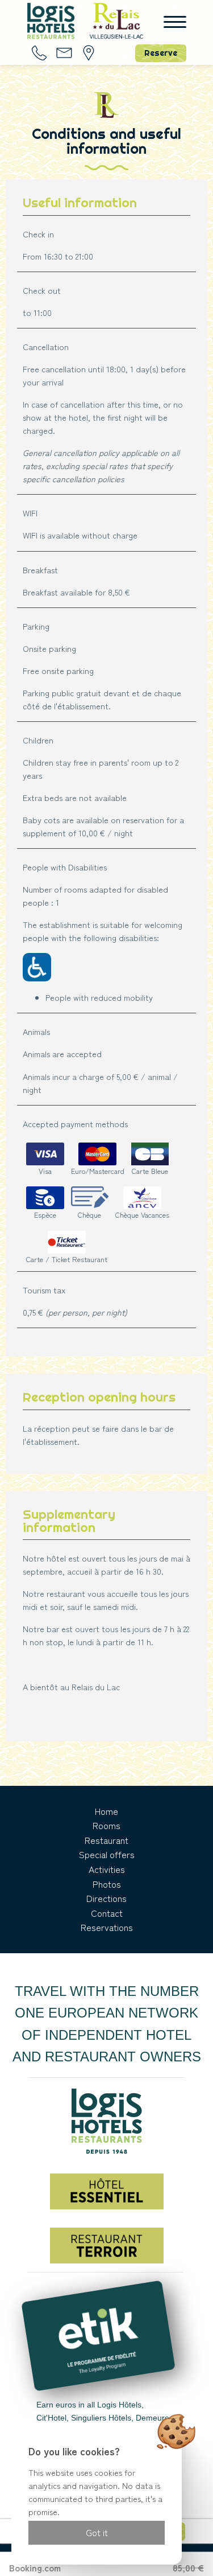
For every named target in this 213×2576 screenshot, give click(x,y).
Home (106, 1811)
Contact (107, 1913)
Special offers (107, 1854)
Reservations (107, 1927)
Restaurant (106, 1840)
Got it (97, 2532)
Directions (106, 1898)
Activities (107, 1869)
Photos (107, 1884)
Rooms (106, 1825)
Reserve (161, 53)
